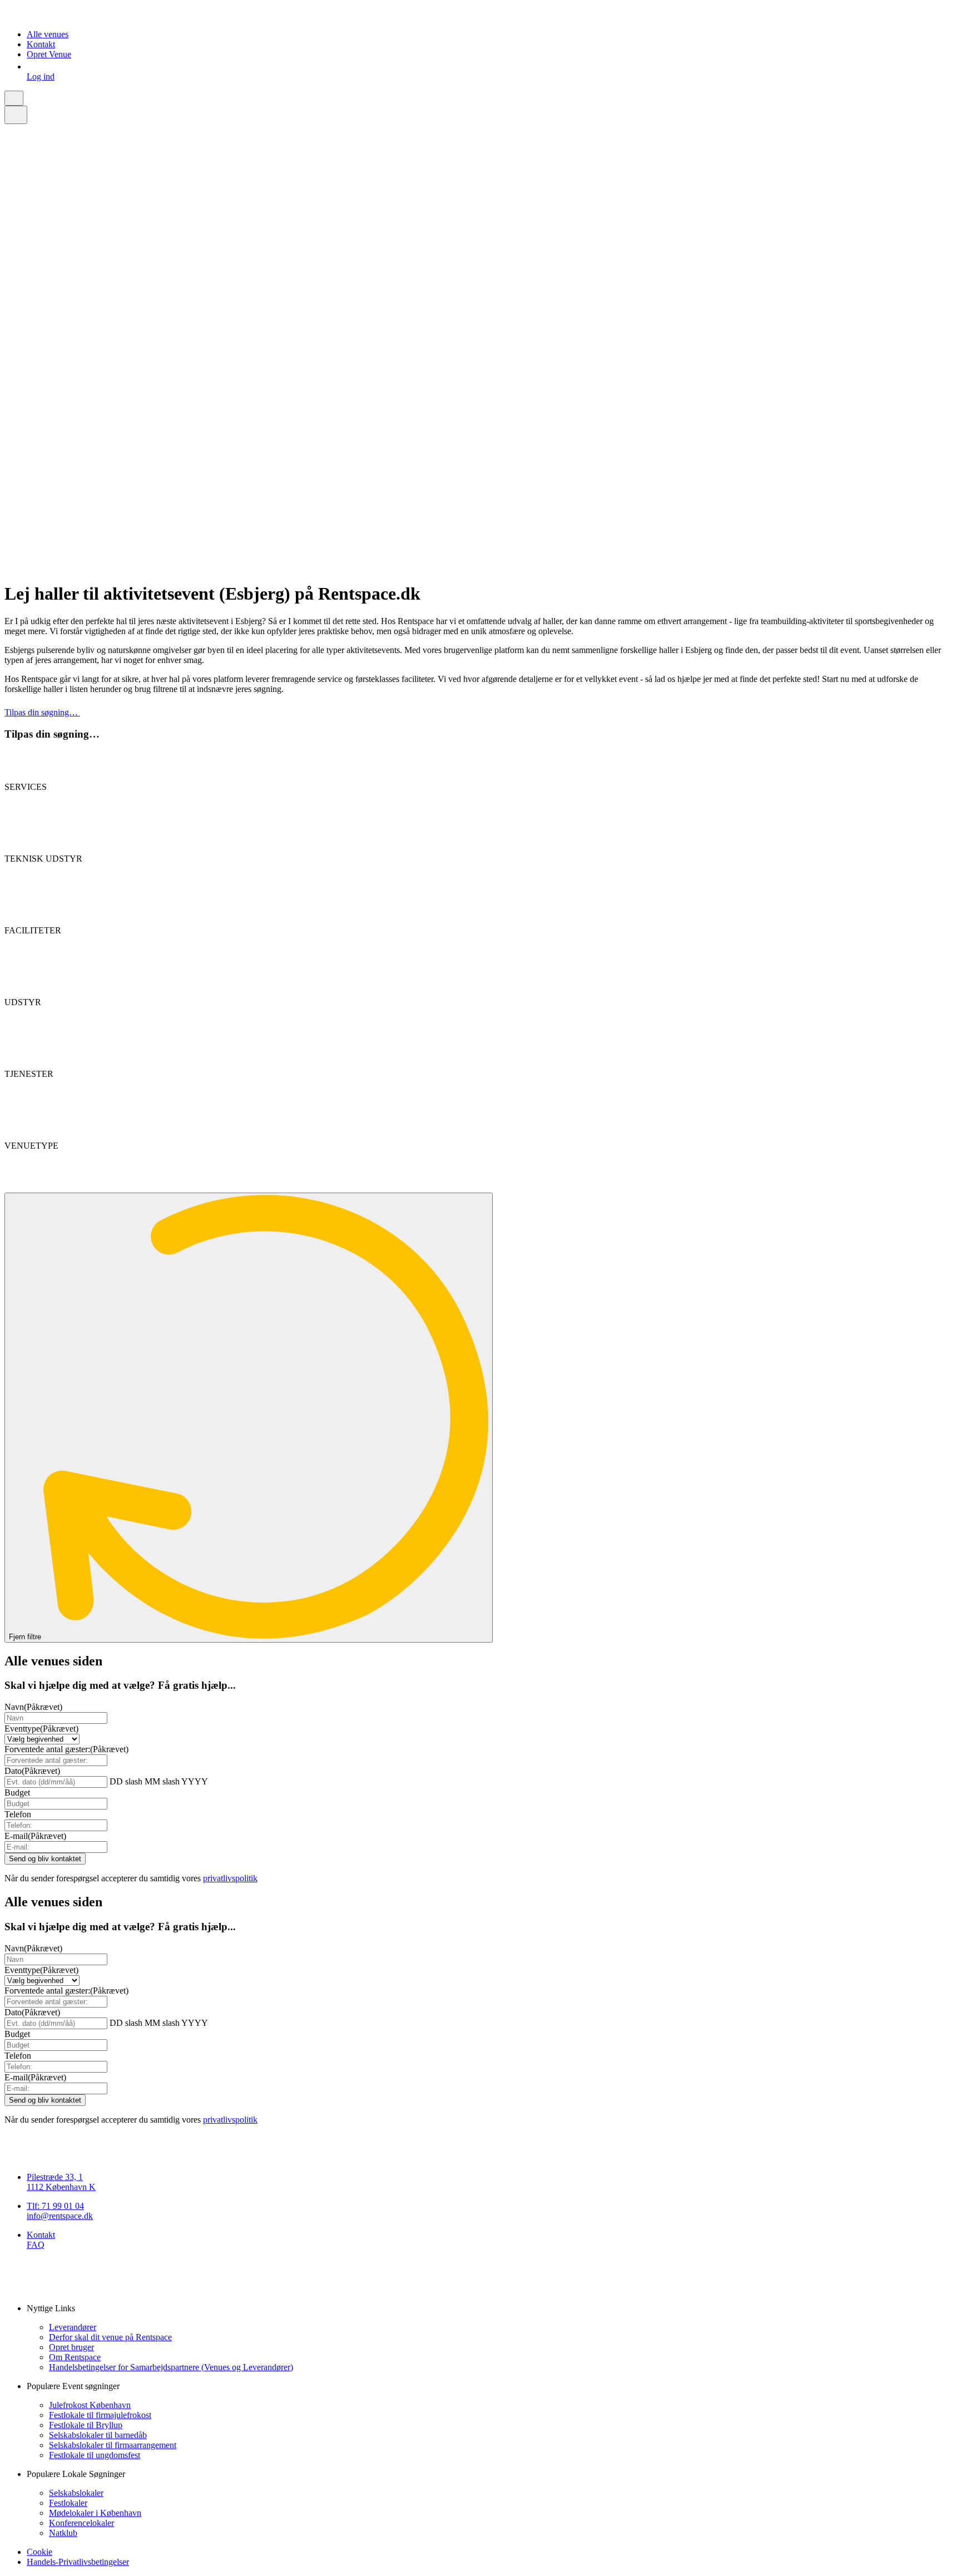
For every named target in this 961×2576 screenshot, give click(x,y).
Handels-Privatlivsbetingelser (78, 2562)
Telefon (18, 1814)
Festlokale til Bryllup (86, 2425)
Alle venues (48, 34)
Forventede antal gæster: (66, 1749)
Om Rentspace (75, 2357)
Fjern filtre (26, 1637)
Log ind (41, 76)
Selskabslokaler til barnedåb (98, 2435)
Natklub (63, 2533)
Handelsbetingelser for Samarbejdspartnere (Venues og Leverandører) (171, 2367)
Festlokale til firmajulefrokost (100, 2415)
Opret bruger (71, 2347)
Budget (17, 1793)
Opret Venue (49, 54)
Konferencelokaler (81, 2523)
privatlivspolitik (230, 1878)
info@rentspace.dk (60, 2216)
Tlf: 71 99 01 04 (55, 2206)
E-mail (35, 1836)
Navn (33, 1707)
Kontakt (41, 44)
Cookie (39, 2552)
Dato (32, 1771)
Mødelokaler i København (95, 2513)
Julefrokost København (90, 2405)
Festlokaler (68, 2503)
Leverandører (73, 2327)
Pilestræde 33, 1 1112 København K (61, 2182)
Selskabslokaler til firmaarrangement (113, 2445)
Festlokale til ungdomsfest (95, 2455)
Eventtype (41, 1729)
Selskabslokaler (76, 2493)
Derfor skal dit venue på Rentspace (110, 2337)
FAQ (36, 2245)
